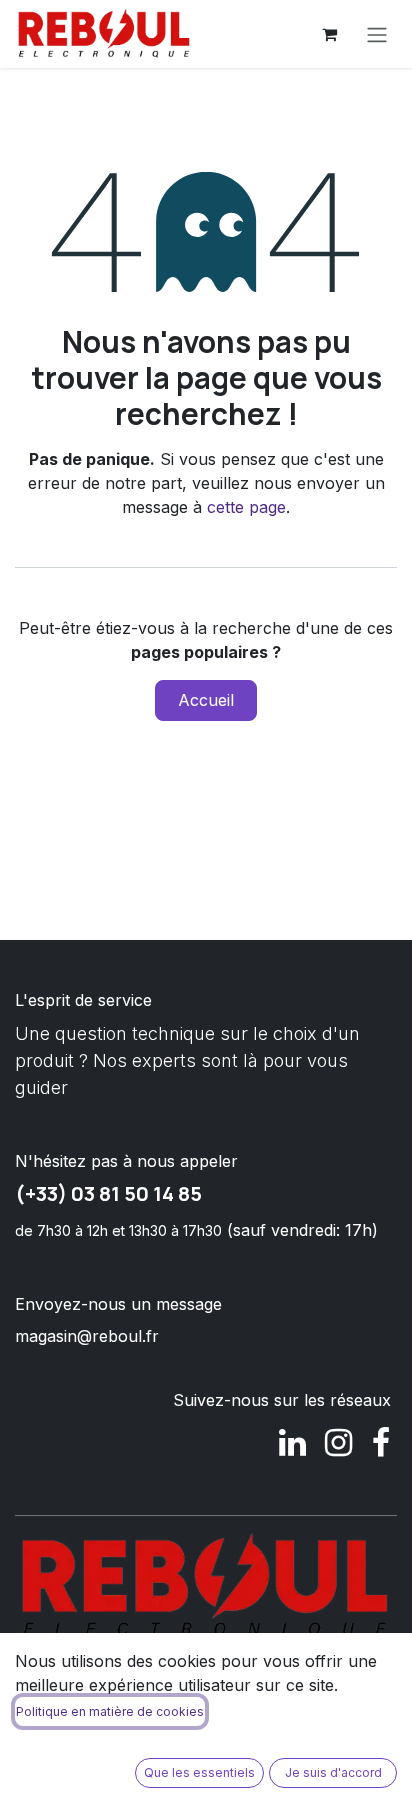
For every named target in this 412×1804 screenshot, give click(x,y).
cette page (246, 507)
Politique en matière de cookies (110, 1711)
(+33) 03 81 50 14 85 (108, 1193)
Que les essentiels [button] (199, 1772)
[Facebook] (381, 1443)
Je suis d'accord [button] (333, 1772)
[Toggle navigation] (377, 34)
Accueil (206, 700)
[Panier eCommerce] (329, 34)
